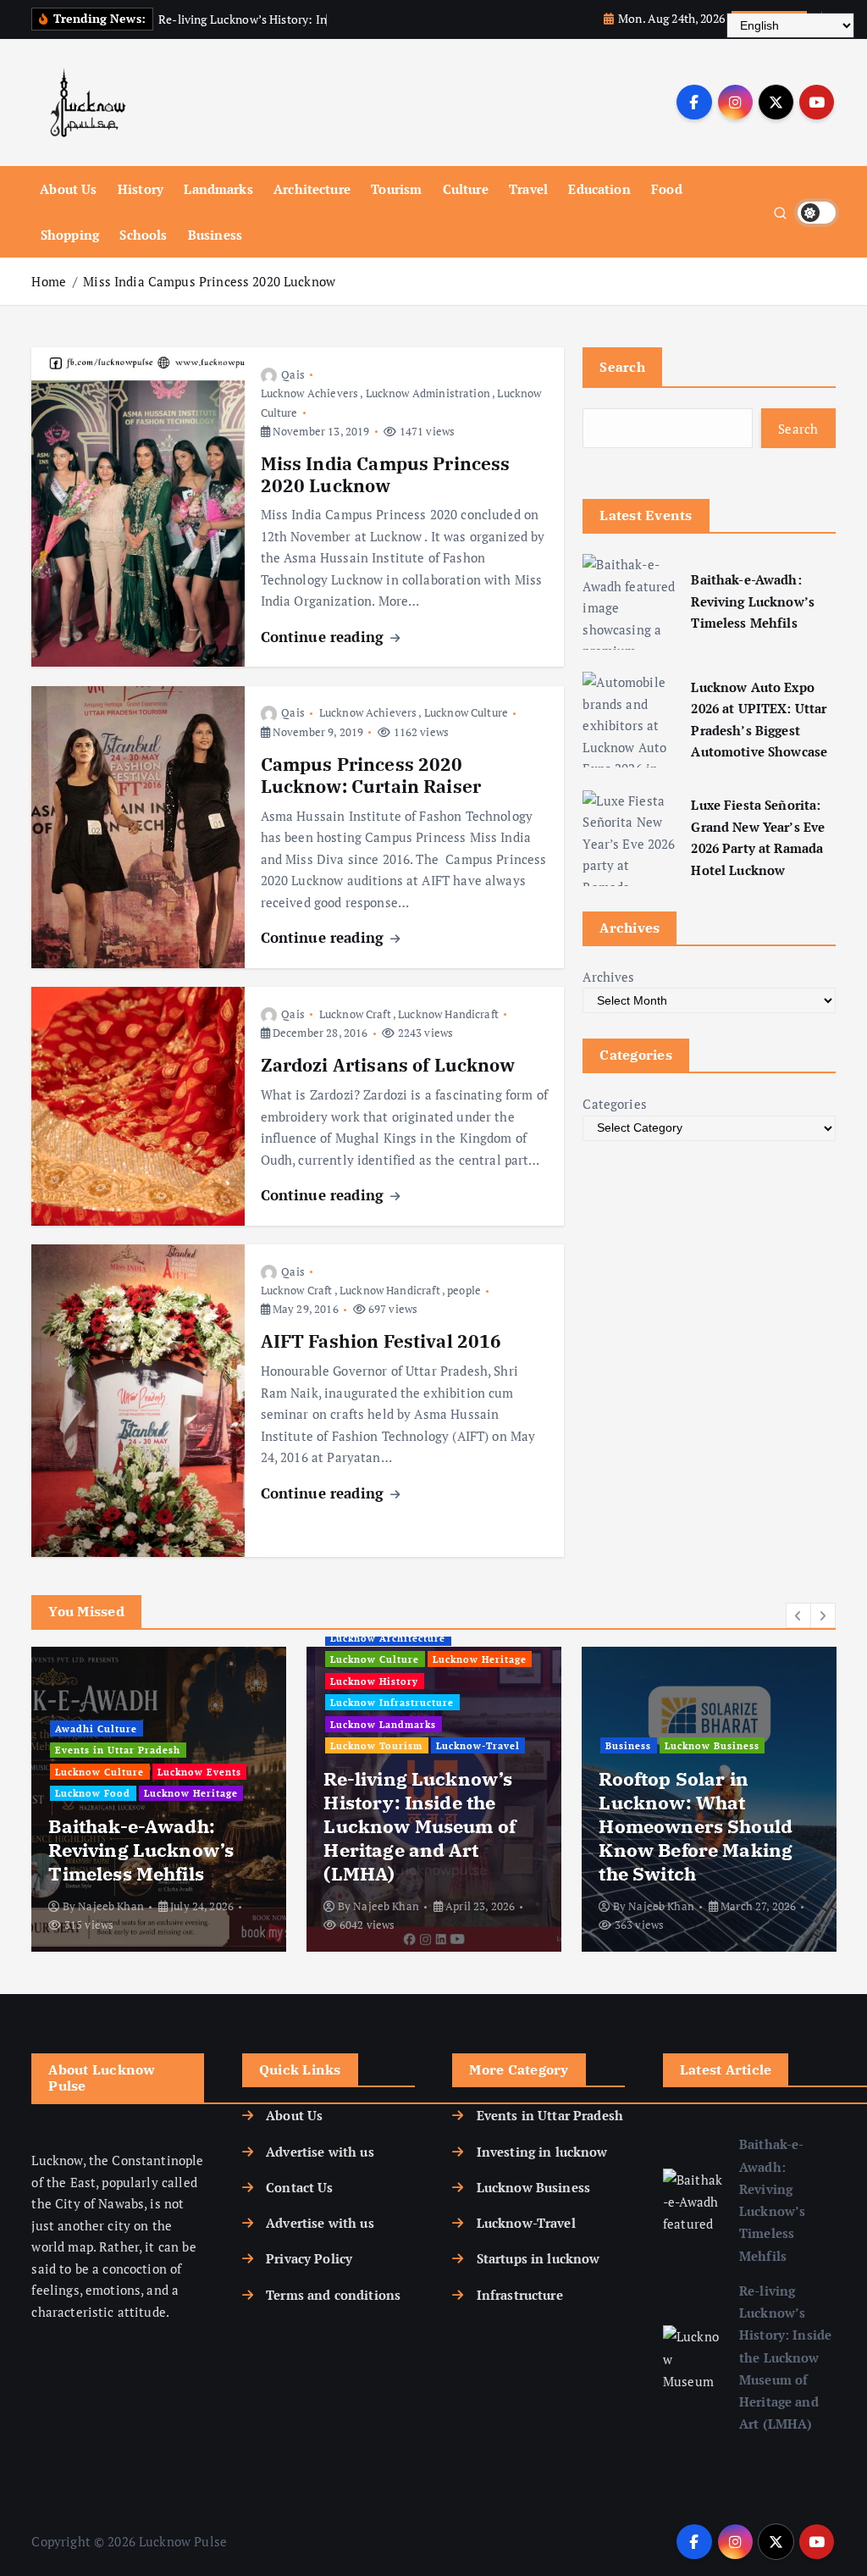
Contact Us (300, 2187)
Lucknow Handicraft (448, 1014)
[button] (798, 1615)
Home (49, 281)
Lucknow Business (533, 2187)
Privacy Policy (309, 2258)
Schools (143, 235)
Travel (528, 189)
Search (622, 367)
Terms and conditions (333, 2295)
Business (215, 235)
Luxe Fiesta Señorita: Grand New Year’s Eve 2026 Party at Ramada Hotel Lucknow (758, 837)
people (464, 1290)
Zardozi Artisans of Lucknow (388, 1065)
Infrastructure (519, 2295)
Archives (608, 977)
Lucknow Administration (428, 393)
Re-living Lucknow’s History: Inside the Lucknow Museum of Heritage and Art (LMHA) (785, 2357)
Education (599, 189)
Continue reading (325, 637)
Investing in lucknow (542, 2152)
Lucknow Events (97, 1769)
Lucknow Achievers (310, 393)
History (141, 189)
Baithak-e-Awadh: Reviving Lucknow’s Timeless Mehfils (753, 601)
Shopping (70, 235)
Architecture (312, 189)
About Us (68, 189)
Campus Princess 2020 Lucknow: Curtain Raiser (371, 776)
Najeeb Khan (111, 1906)
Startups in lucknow (538, 2258)
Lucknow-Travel (526, 2223)
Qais (293, 374)
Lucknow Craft (355, 1014)
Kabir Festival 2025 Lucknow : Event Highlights (688, 1850)
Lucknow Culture (466, 712)
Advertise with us (320, 2152)
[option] (159, 1799)
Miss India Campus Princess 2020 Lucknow (209, 281)
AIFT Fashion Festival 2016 (381, 1341)
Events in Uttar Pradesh (118, 1748)
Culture (466, 189)
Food (667, 189)
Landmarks (218, 189)
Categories (615, 1104)
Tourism (396, 189)
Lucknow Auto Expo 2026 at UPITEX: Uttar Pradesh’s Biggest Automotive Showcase (759, 720)
